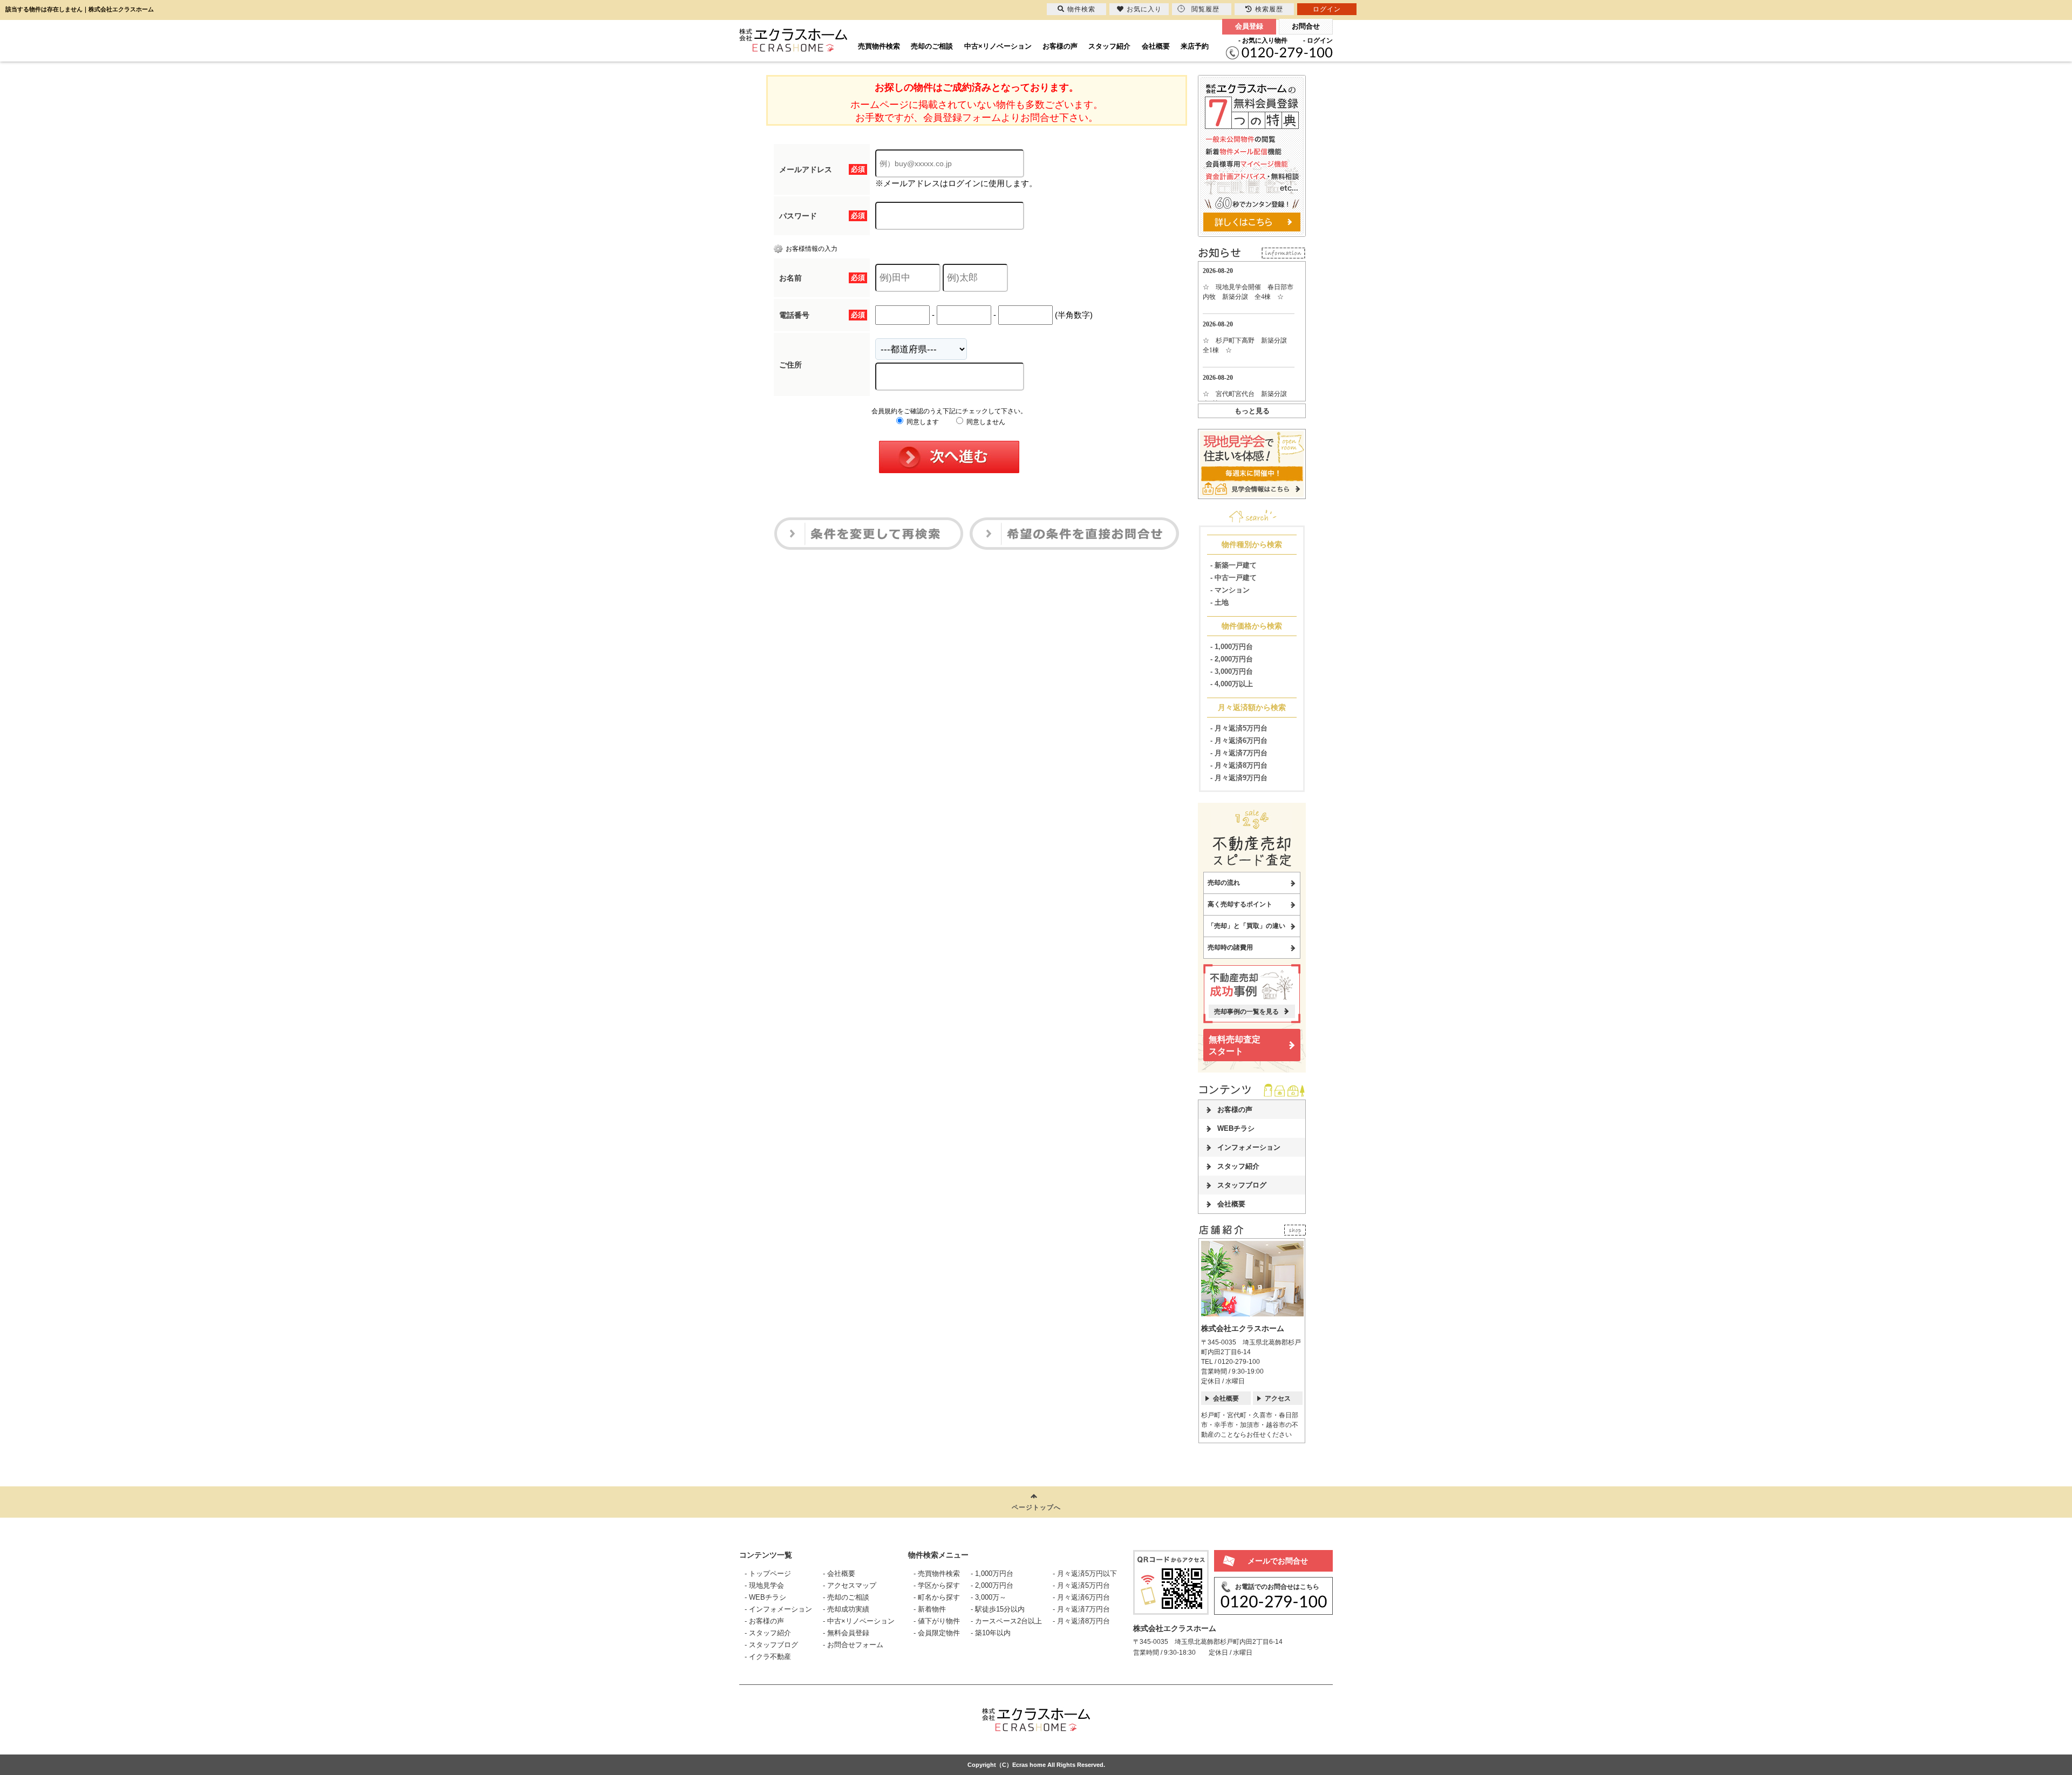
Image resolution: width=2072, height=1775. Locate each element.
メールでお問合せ (1278, 1561)
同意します (922, 422)
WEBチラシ (1236, 1128)
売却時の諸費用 (1230, 947)
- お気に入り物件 (1263, 40)
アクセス (1278, 1398)
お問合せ (1306, 26)
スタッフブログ (1242, 1185)
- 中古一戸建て (1233, 578)
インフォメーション (1249, 1147)
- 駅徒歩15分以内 (998, 1609)
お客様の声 (1060, 46)
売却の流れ (1224, 883)
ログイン (1327, 9)
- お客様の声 (764, 1621)
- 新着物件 (930, 1609)
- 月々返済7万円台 (1239, 753)
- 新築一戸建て (1233, 565)
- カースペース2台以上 (1006, 1621)
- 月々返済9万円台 (1239, 778)
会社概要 (1156, 46)
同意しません (985, 422)
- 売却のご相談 (846, 1597)
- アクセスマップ (850, 1585)
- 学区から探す (937, 1585)
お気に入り (1144, 9)
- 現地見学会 (764, 1585)
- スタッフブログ (771, 1645)
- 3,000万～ (989, 1597)
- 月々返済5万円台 (1239, 728)
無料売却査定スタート (1235, 1045)
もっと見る (1252, 411)
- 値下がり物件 (937, 1621)
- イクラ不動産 (768, 1657)
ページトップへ (1036, 1507)
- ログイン (1318, 40)
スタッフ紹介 (1109, 46)
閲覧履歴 (1205, 9)
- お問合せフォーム (853, 1645)
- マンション (1230, 590)
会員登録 (1249, 26)
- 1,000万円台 (1232, 647)
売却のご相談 (932, 46)
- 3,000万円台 (1232, 671)
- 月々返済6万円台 (1239, 740)
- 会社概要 (839, 1573)
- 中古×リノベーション (859, 1621)
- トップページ (768, 1573)
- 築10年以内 (991, 1633)
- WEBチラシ (765, 1597)
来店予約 (1195, 46)
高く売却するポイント (1240, 904)
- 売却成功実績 (846, 1609)
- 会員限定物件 (937, 1633)
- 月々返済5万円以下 (1085, 1573)
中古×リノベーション (998, 46)
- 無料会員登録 (846, 1633)
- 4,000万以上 (1232, 684)
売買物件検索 (879, 46)
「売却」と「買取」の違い (1246, 926)
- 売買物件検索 (937, 1573)
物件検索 (1081, 9)
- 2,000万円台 (1232, 659)
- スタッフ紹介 (768, 1633)
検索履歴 (1269, 9)
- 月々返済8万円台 (1239, 765)
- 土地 (1219, 602)
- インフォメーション (778, 1609)
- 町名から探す (937, 1597)
